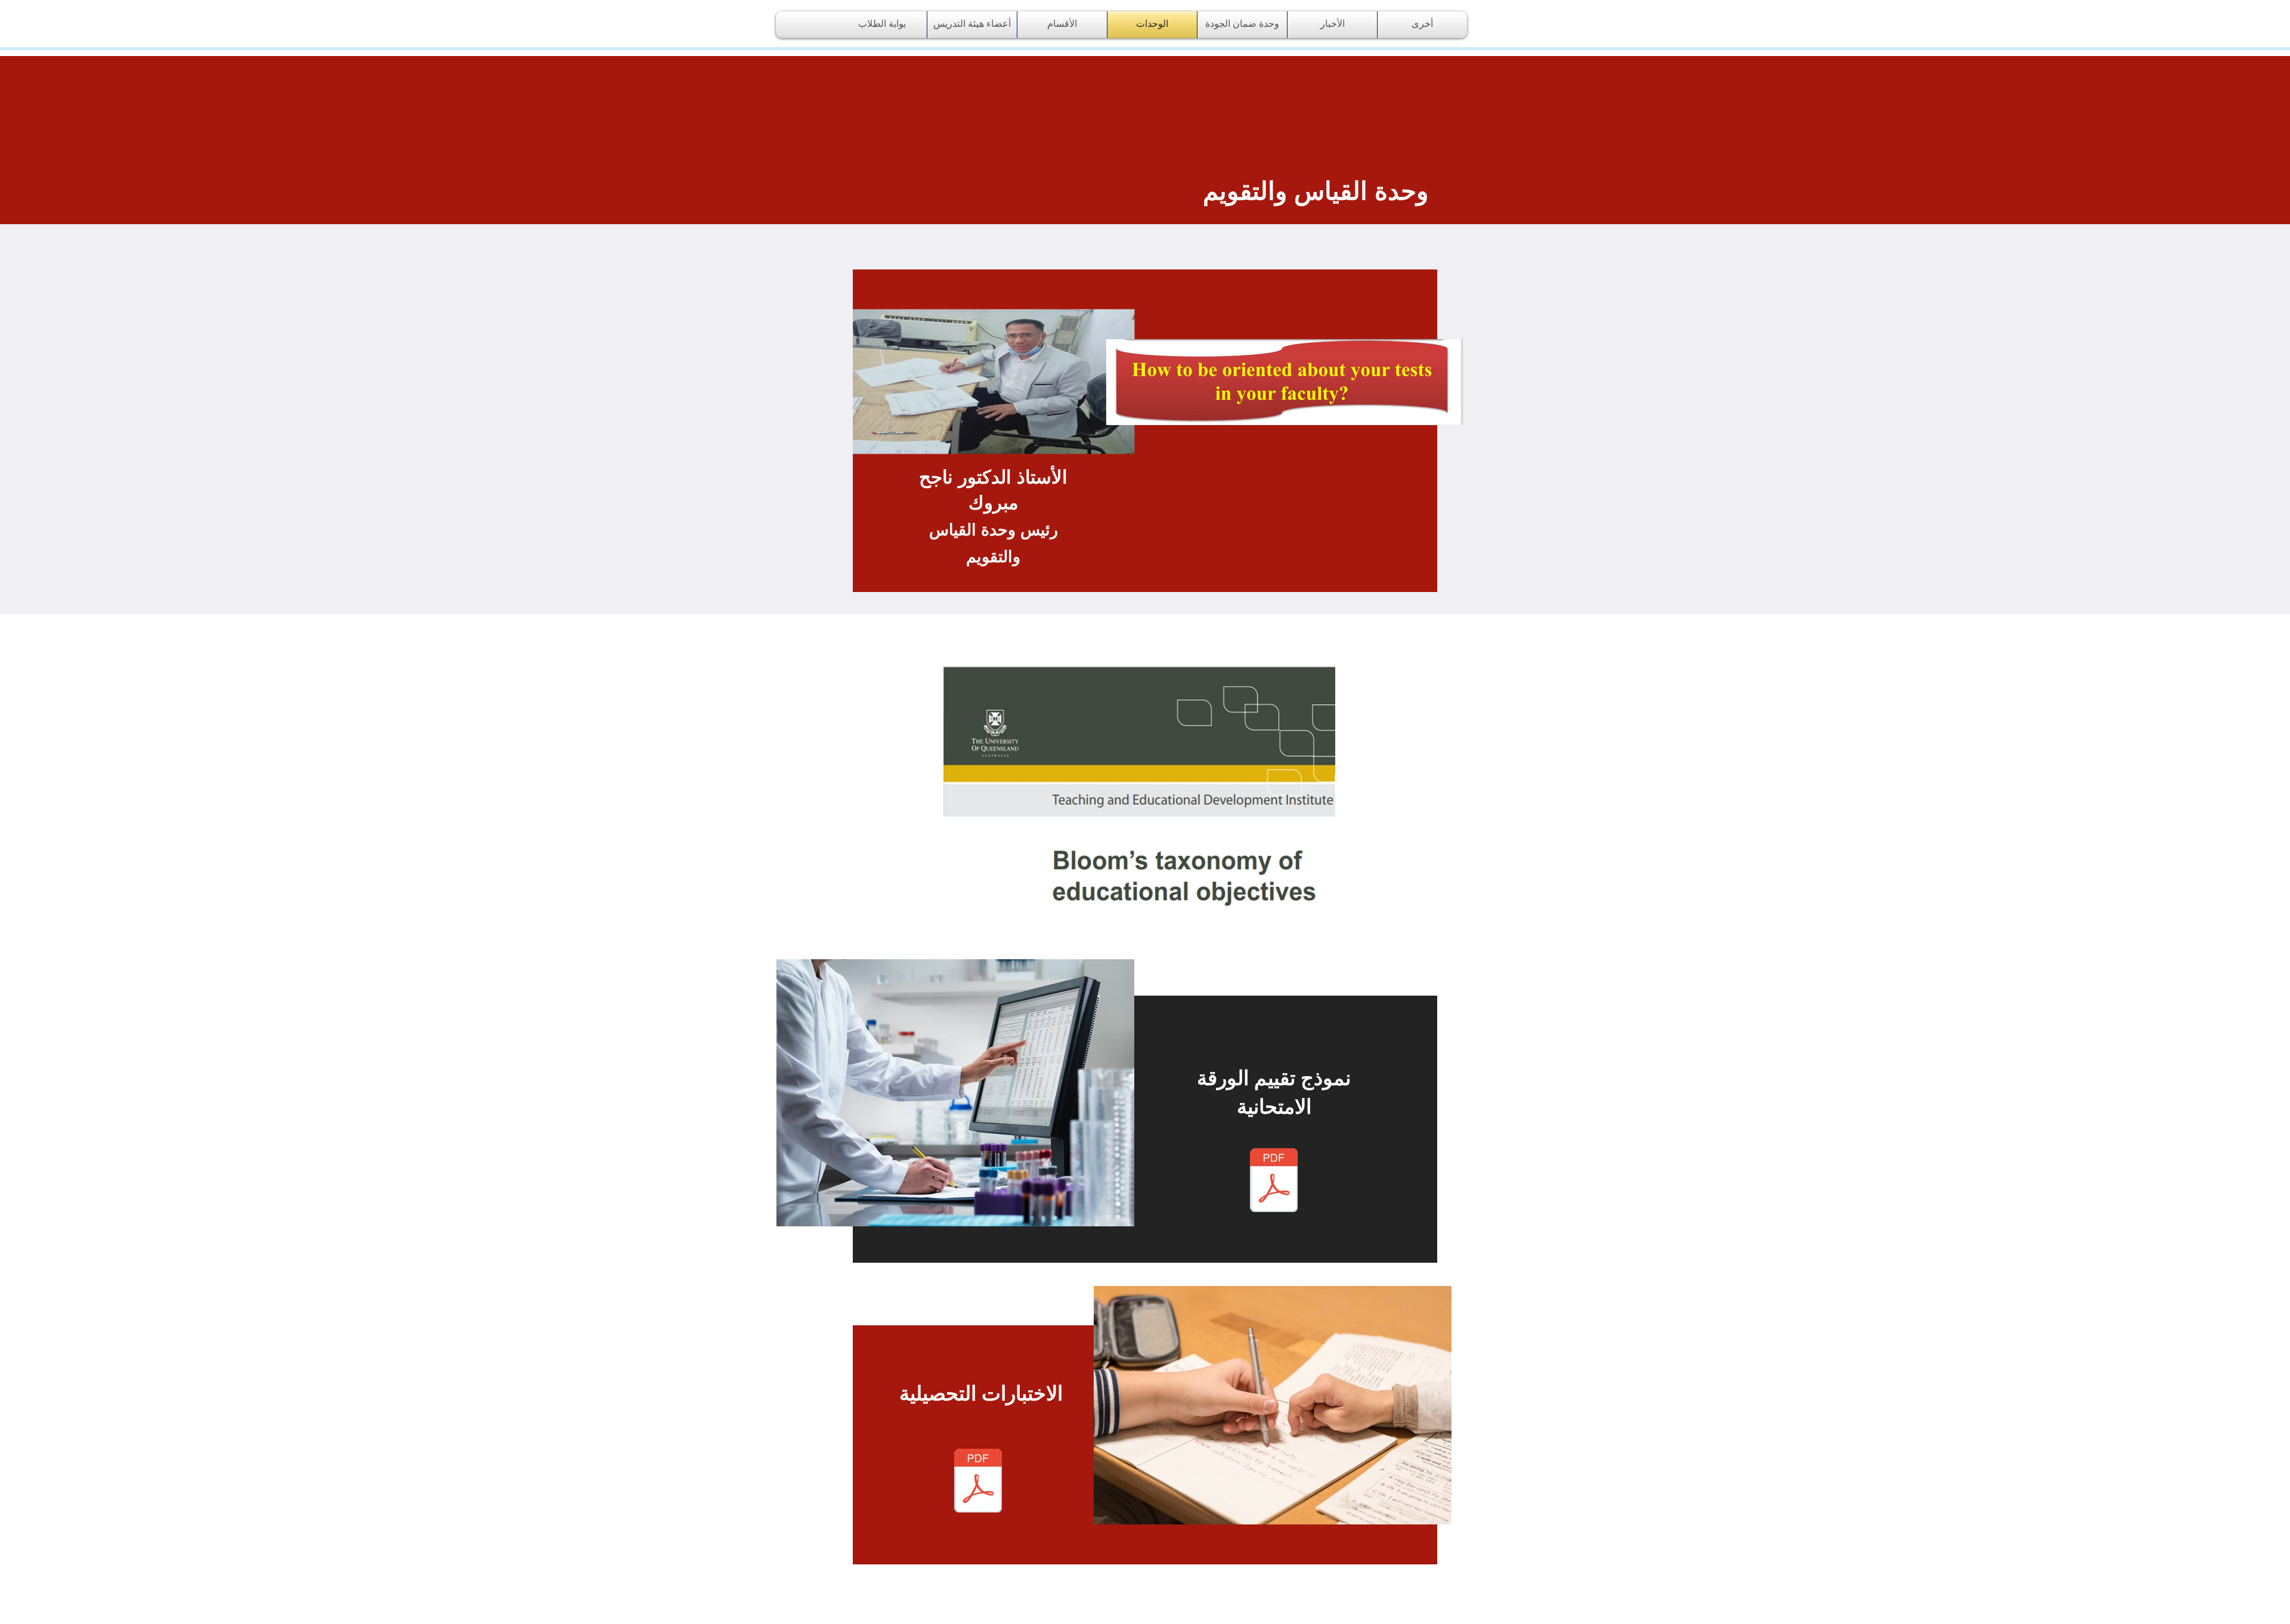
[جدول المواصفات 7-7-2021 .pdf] (978, 1482)
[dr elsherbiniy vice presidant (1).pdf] (1274, 1182)
